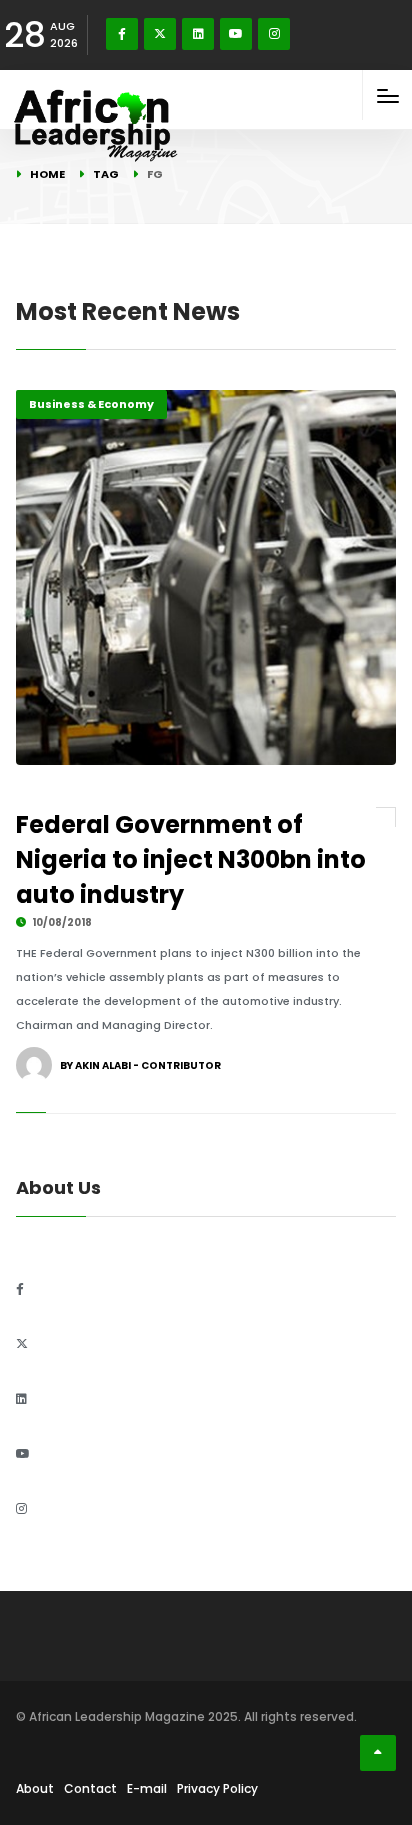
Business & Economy (91, 404)
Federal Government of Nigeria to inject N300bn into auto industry (191, 859)
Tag (106, 174)
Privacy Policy (217, 1788)
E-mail (147, 1788)
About (35, 1788)
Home (47, 174)
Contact (90, 1788)
